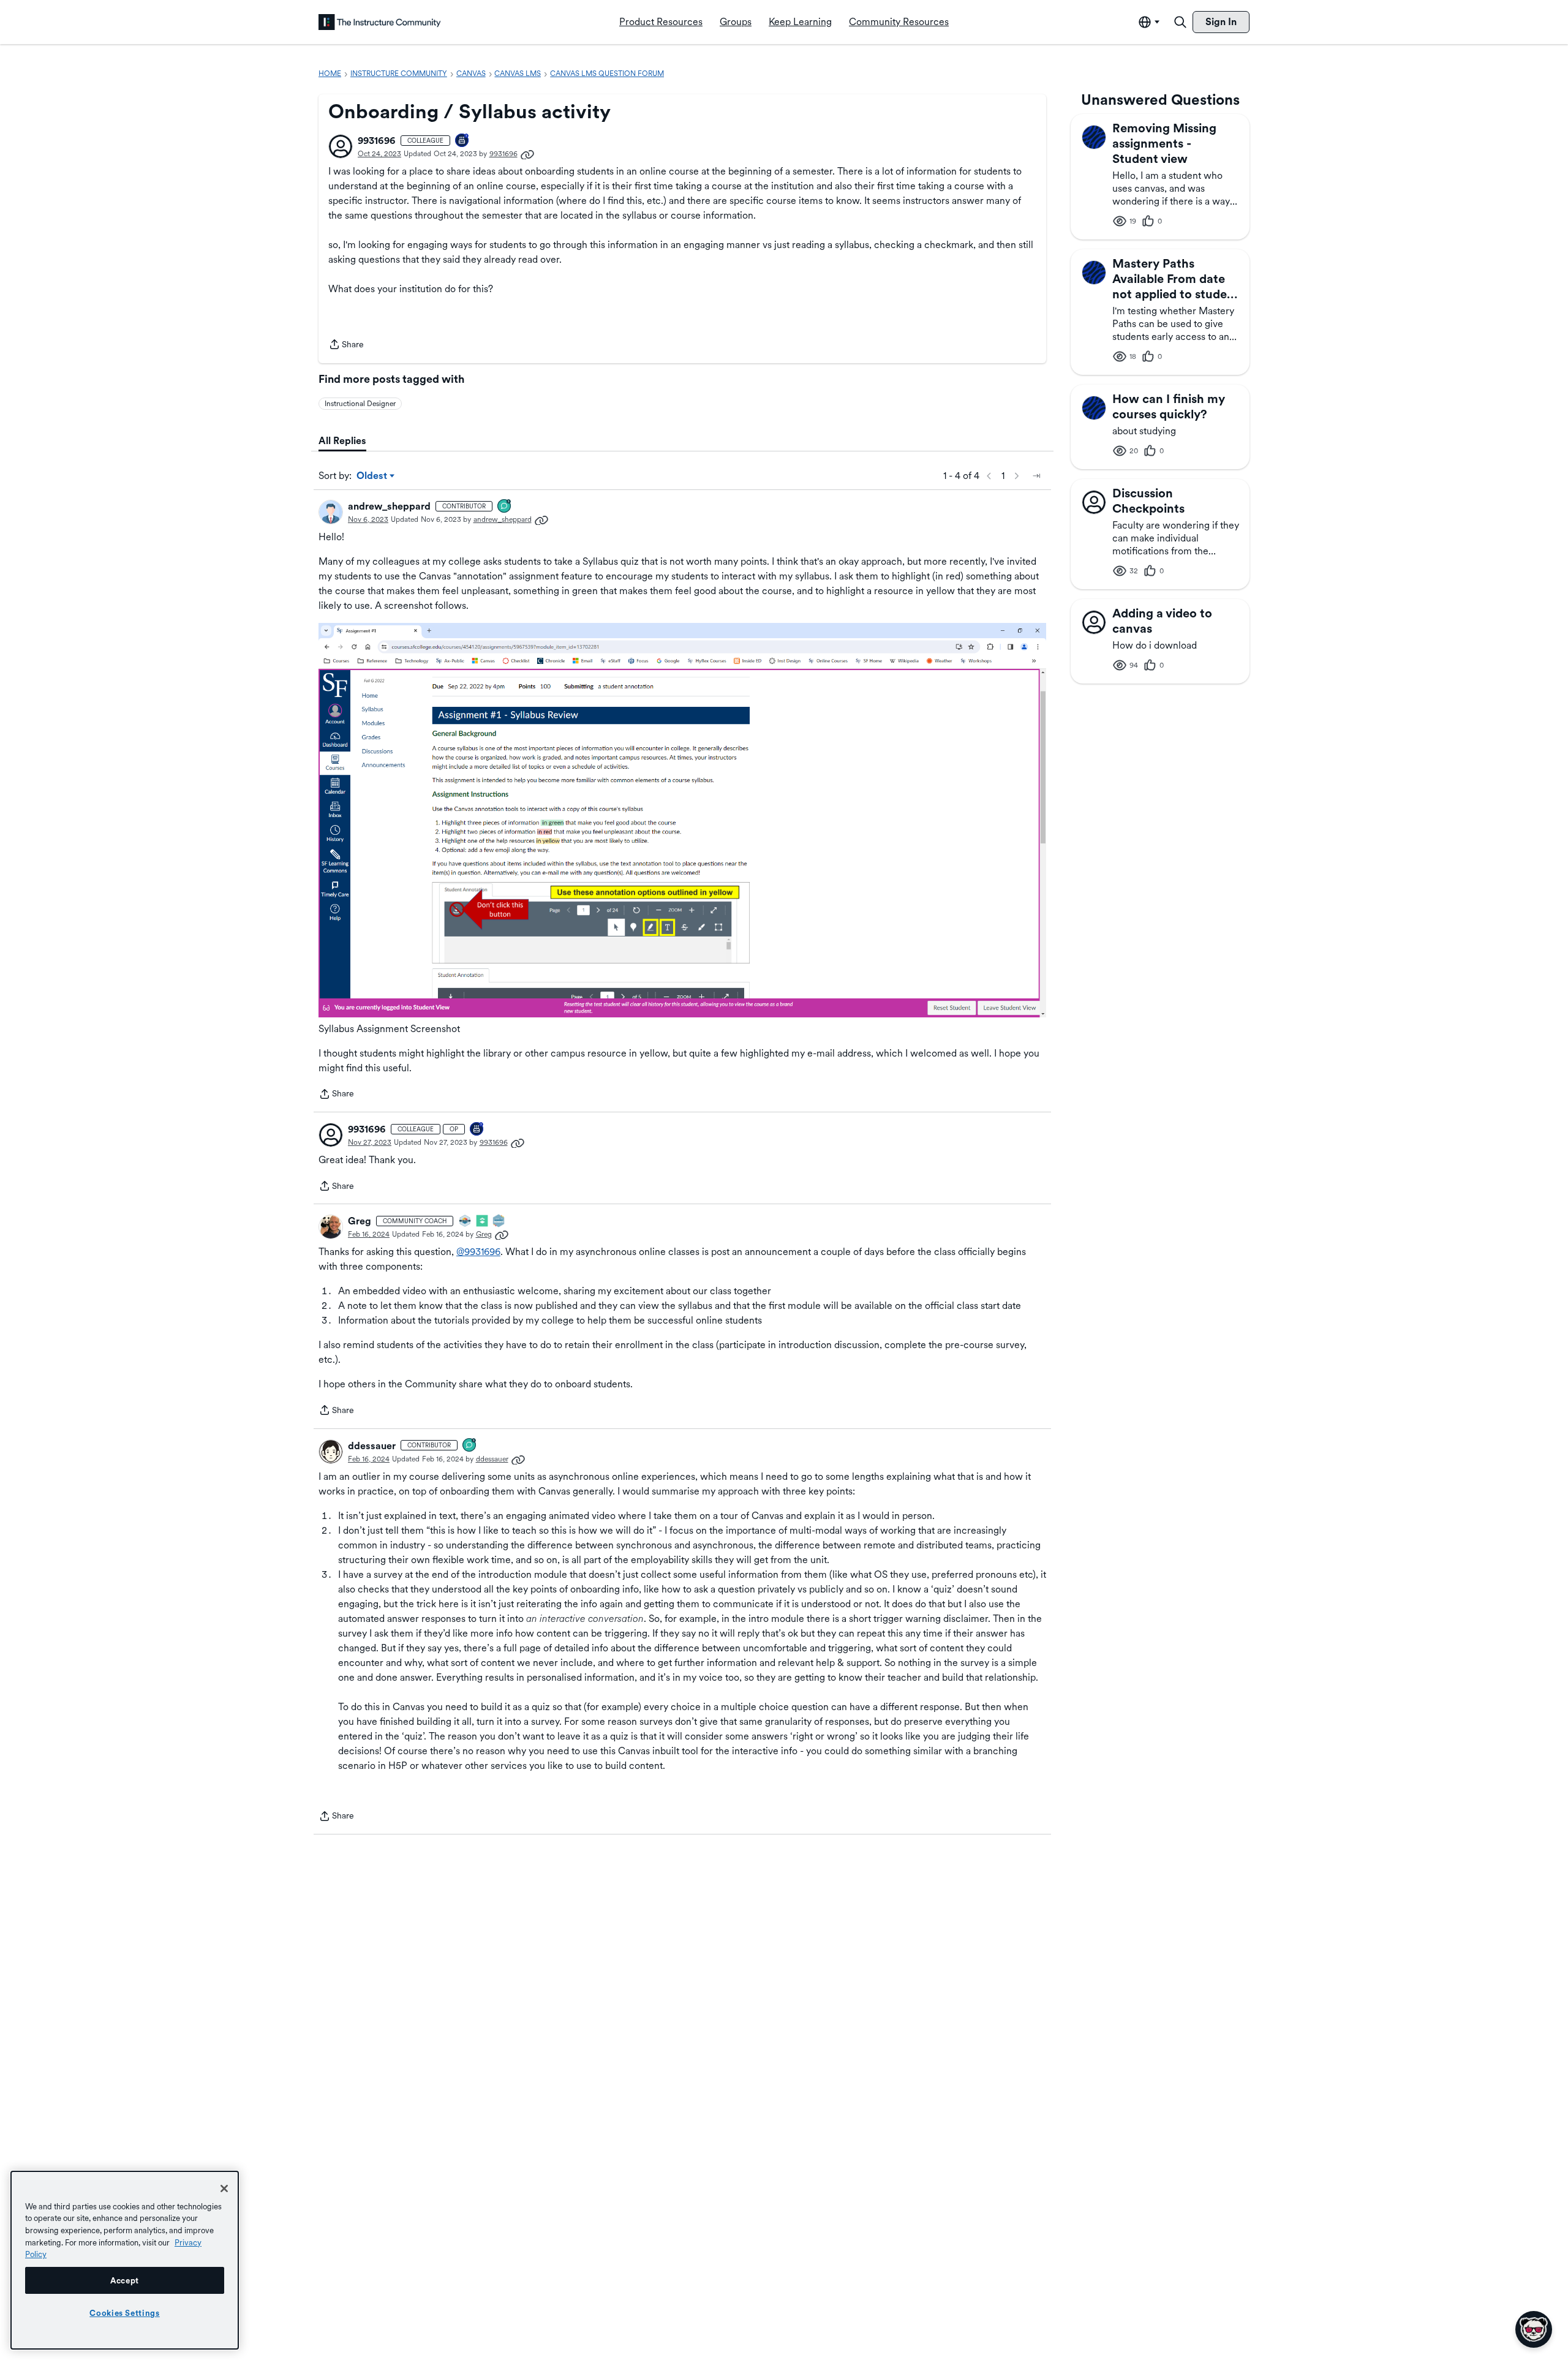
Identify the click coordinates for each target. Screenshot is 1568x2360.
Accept (125, 2280)
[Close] (224, 2188)
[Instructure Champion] (466, 1222)
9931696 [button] (377, 141)
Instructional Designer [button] (360, 404)
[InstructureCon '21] (483, 1222)
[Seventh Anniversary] (462, 141)
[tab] (342, 441)
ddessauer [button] (372, 1446)
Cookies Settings (125, 2313)
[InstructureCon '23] (499, 1222)
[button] (341, 146)
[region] (125, 2260)
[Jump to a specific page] (1036, 476)
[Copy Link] (527, 154)
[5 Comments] (505, 507)
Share (346, 345)
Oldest (373, 477)
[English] (380, 22)
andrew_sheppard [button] (389, 506)
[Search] (1180, 22)
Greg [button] (360, 1221)
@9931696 (478, 1252)
